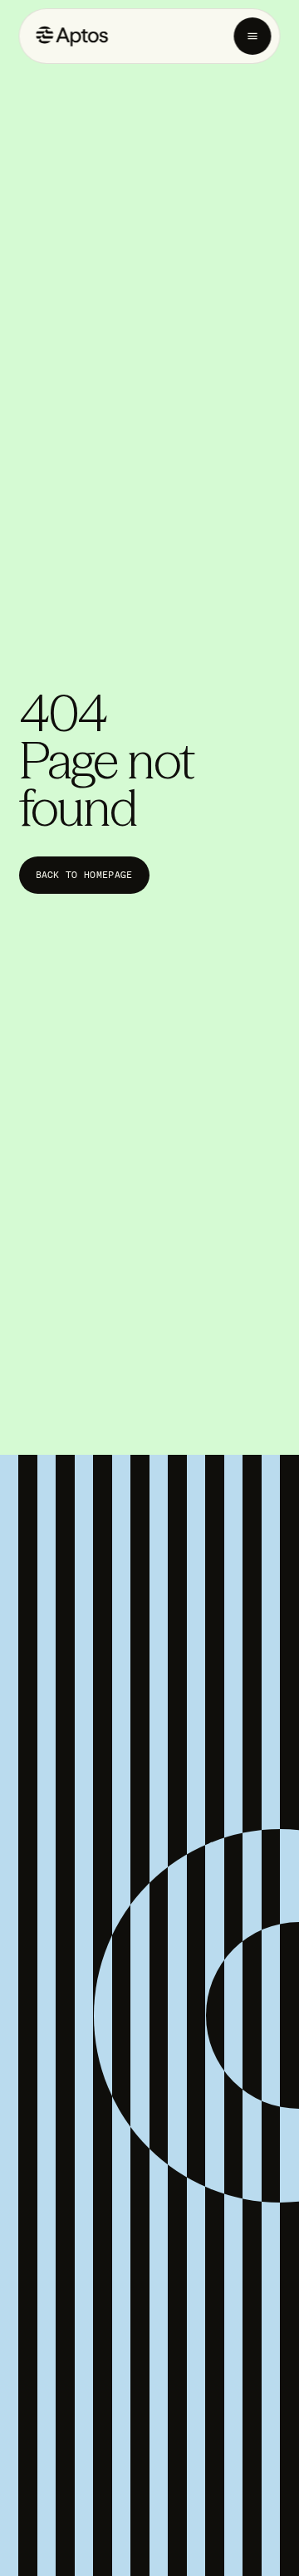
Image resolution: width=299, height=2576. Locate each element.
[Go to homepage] (73, 36)
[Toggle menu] (253, 36)
